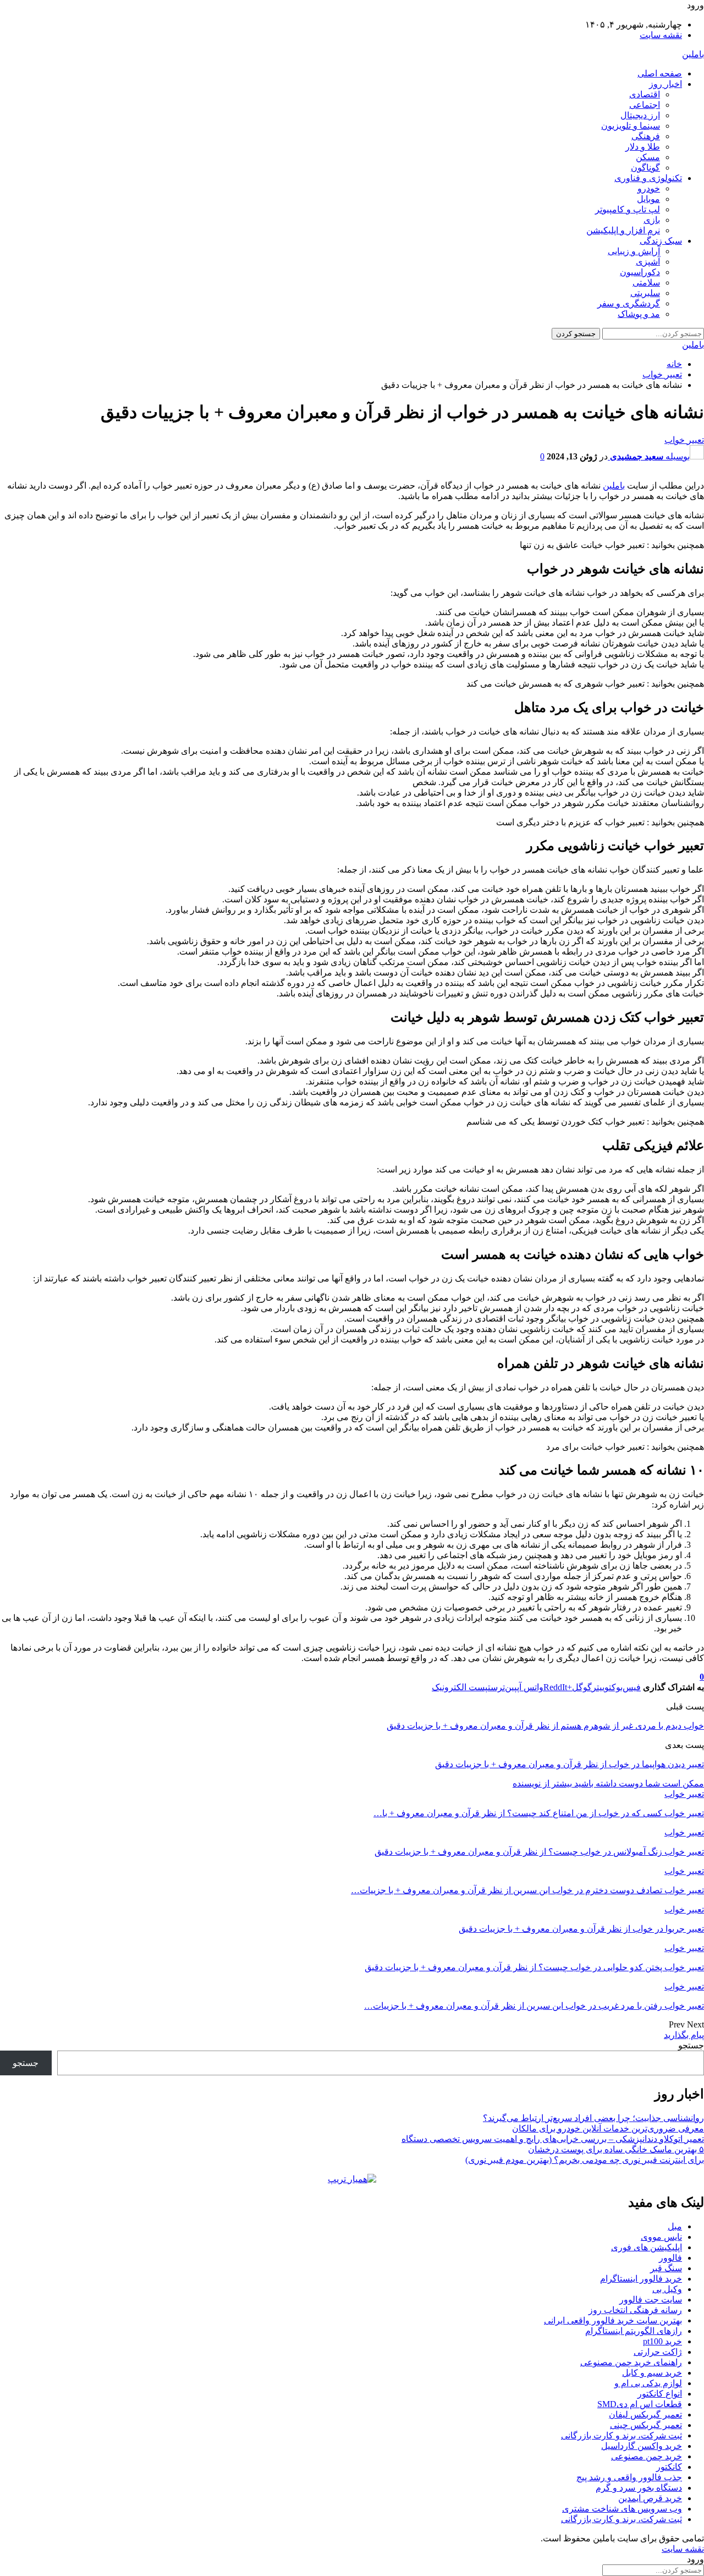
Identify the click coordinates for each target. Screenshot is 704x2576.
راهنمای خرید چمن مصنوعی (631, 2362)
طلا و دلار (643, 147)
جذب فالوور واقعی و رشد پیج (629, 2477)
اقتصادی (645, 94)
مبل (675, 2226)
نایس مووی (661, 2237)
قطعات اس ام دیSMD (640, 2404)
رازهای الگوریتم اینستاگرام (634, 2331)
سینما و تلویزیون (631, 126)
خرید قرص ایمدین (650, 2498)
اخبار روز (665, 84)
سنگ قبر (666, 2268)
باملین (693, 54)
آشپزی (648, 262)
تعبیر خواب (684, 440)
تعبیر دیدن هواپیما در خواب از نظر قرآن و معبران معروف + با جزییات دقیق (570, 1764)
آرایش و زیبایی (634, 251)
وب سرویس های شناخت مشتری (622, 2509)
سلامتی (646, 283)
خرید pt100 (662, 2341)
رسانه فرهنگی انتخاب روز (635, 2310)
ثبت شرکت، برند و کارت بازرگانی (621, 2435)
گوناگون (645, 168)
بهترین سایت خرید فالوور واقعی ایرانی (613, 2320)
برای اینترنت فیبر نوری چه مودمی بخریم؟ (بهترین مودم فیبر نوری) (585, 2160)
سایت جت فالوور (651, 2300)
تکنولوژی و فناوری (648, 178)
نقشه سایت (661, 35)
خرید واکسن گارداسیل (642, 2446)
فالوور (670, 2258)
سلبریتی (645, 293)
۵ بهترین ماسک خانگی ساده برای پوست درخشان (616, 2149)
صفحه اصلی (660, 73)
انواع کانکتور (660, 2394)
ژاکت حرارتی (658, 2352)
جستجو (691, 2045)
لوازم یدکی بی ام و (648, 2383)
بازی (652, 220)
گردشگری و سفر (629, 303)
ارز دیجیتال (640, 115)
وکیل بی (667, 2289)
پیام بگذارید (684, 2035)
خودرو (649, 188)
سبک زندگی (661, 241)
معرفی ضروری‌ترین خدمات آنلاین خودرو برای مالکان (608, 2128)
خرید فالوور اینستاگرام (641, 2279)
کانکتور (669, 2467)
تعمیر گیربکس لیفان (645, 2415)
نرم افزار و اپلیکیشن (623, 230)
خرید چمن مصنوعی (647, 2456)
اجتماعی (645, 105)
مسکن (648, 157)
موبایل (648, 199)
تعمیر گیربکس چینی (646, 2425)
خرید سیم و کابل (652, 2373)
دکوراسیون (640, 272)
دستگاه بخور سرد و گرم (639, 2488)
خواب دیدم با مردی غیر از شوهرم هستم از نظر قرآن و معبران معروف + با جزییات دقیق (545, 1726)
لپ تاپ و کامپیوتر (628, 209)
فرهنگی (646, 136)
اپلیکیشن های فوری (647, 2247)
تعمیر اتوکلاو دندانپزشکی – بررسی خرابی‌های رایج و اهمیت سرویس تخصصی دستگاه (553, 2139)
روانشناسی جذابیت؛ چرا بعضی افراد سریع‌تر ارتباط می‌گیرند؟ (593, 2118)
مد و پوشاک (639, 314)
